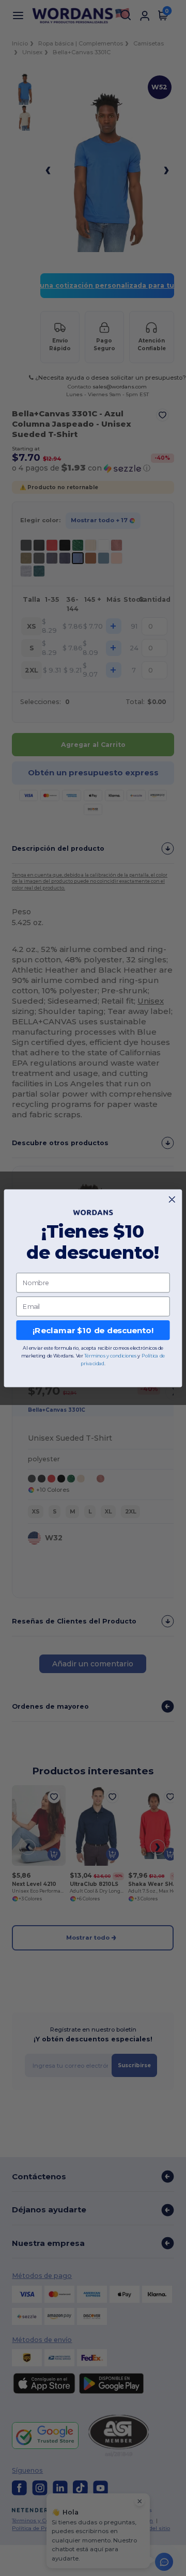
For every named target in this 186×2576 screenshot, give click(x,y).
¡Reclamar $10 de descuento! (93, 1330)
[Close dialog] (172, 1199)
